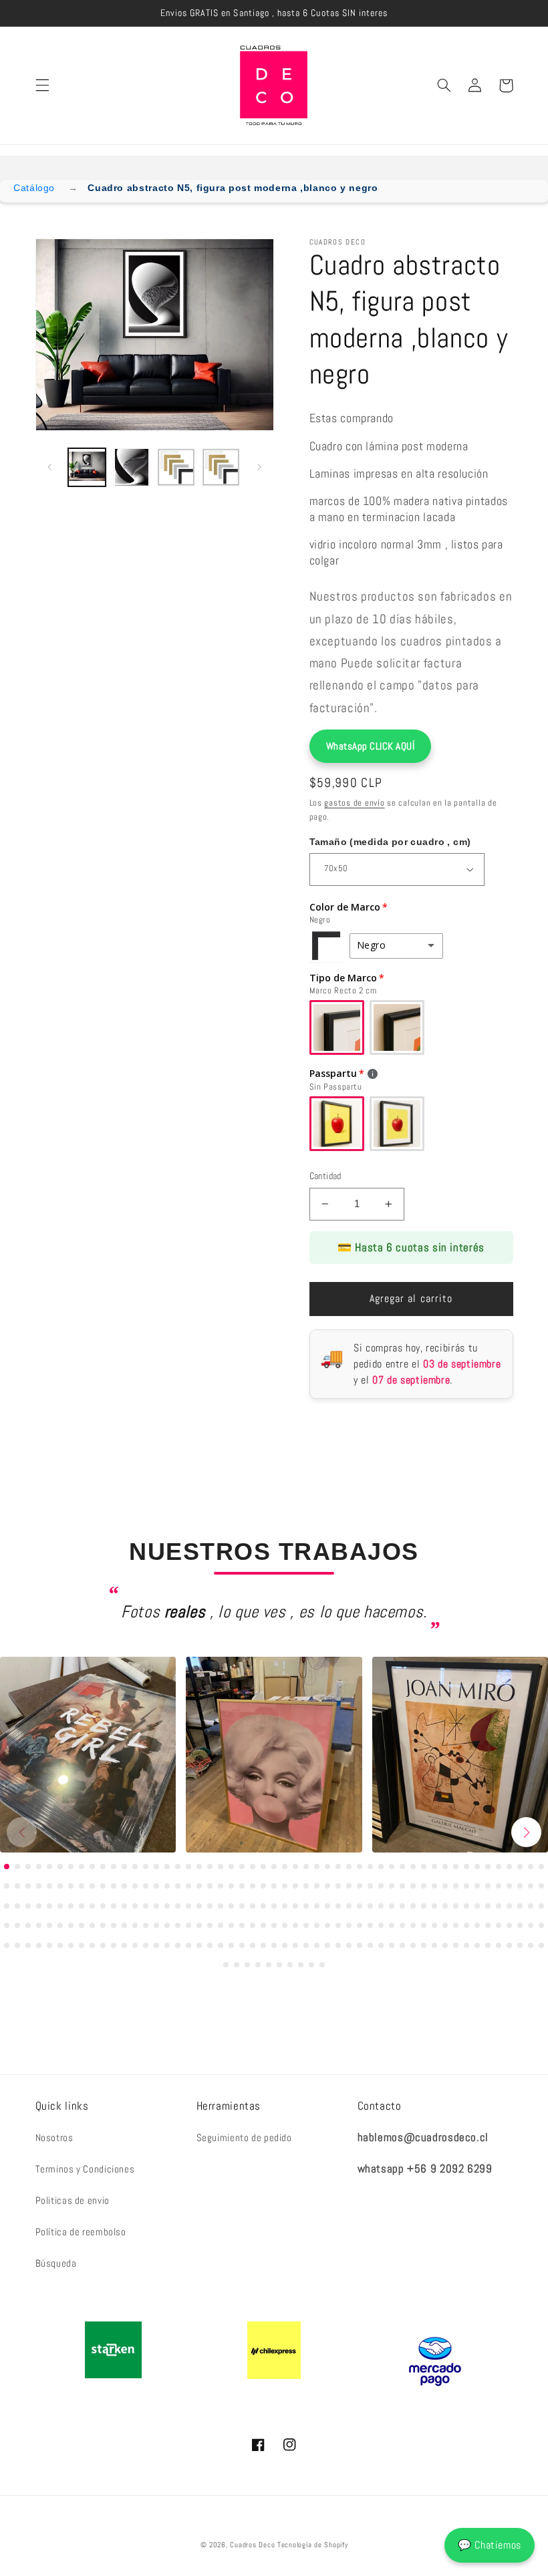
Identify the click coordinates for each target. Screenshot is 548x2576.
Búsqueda (56, 2263)
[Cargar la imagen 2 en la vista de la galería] (132, 467)
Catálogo (34, 188)
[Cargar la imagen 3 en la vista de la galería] (176, 467)
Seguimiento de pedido (244, 2138)
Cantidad (325, 1176)
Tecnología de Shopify (312, 2545)
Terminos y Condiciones (85, 2169)
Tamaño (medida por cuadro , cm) (390, 842)
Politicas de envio (73, 2201)
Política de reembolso (81, 2232)
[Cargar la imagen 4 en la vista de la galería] (221, 467)
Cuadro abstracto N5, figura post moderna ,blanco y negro (233, 188)
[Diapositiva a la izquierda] (50, 467)
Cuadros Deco (252, 2545)
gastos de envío (354, 803)
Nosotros (54, 2138)
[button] (42, 86)
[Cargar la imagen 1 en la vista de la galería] (87, 467)
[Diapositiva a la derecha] (259, 467)
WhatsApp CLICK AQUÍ (371, 746)
